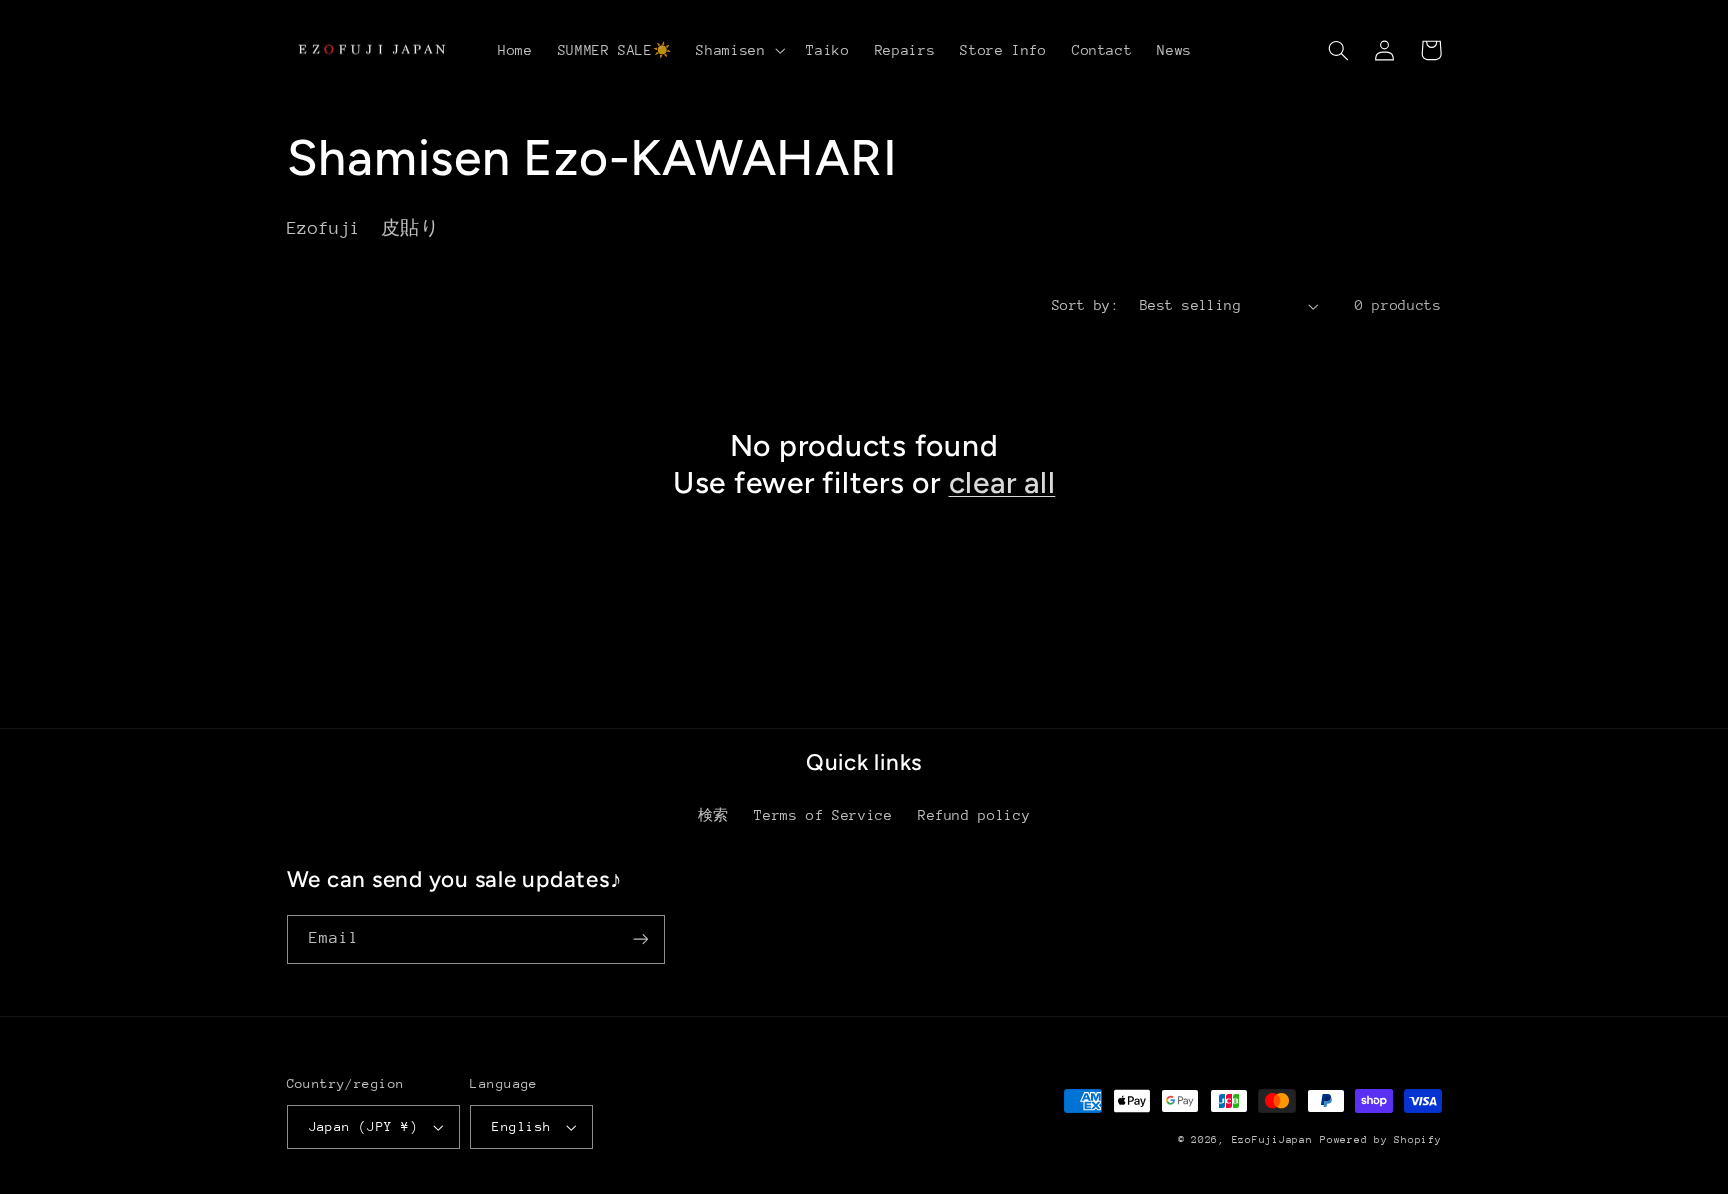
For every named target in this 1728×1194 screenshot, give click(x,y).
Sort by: (1085, 305)
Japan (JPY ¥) (363, 1126)
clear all (1002, 482)
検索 (713, 815)
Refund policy (974, 815)
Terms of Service (823, 815)
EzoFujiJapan (1272, 1140)
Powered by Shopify (1380, 1140)
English (521, 1126)
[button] (739, 50)
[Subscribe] (640, 939)
